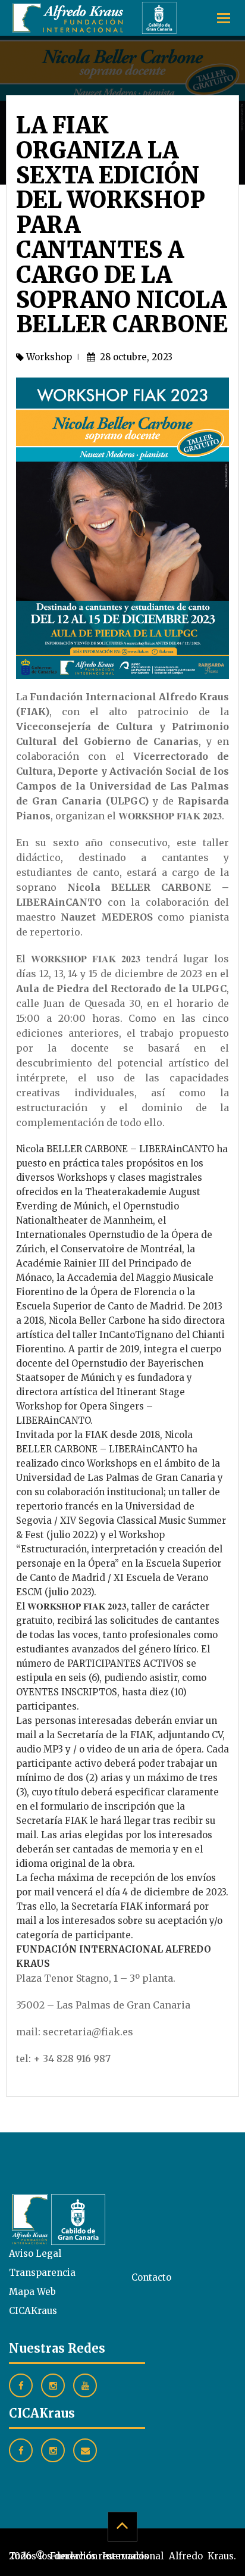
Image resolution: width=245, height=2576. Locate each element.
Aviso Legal (35, 2254)
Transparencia (42, 2273)
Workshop (49, 357)
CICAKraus (33, 2311)
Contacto (151, 2277)
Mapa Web (32, 2292)
